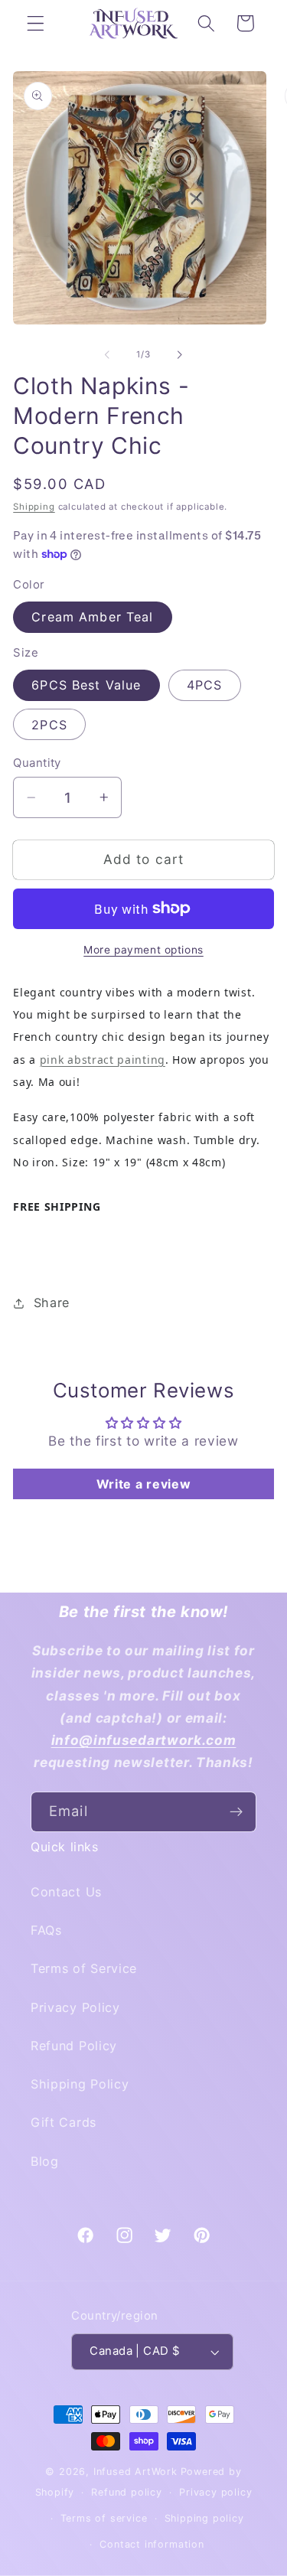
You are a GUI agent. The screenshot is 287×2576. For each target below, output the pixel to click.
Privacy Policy (75, 2007)
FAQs (46, 1930)
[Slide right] (180, 354)
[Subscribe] (236, 1812)
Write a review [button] (144, 1484)
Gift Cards (64, 2122)
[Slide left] (107, 354)
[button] (36, 23)
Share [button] (52, 1303)
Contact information (152, 2544)
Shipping (34, 507)
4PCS (205, 685)
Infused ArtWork (135, 2472)
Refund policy (126, 2492)
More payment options (143, 950)
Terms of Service (84, 1968)
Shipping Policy (80, 2084)
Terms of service (104, 2518)
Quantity (37, 763)
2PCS (49, 725)
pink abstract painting (103, 1060)
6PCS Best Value (86, 685)
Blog (45, 2161)
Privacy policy (215, 2492)
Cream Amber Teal (92, 617)
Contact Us (66, 1892)
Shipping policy (204, 2518)
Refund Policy (74, 2046)
